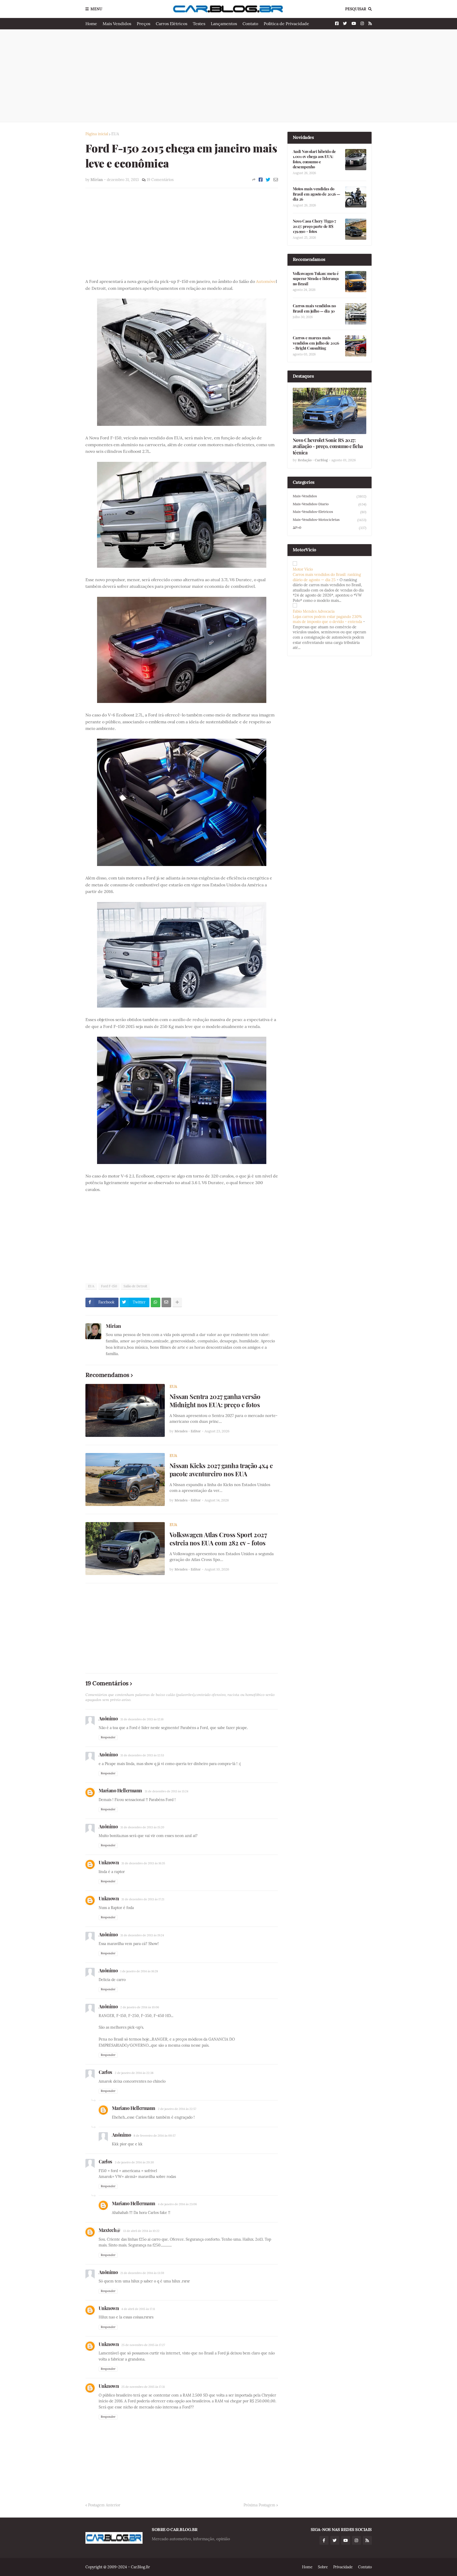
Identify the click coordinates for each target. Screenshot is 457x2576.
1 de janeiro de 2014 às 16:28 (139, 1971)
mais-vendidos (330, 496)
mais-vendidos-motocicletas (330, 520)
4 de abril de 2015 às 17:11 (138, 2309)
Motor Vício (303, 569)
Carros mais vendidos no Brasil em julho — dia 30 (314, 308)
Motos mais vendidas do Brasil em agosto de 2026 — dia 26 (316, 194)
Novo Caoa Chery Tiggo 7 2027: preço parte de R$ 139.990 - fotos (314, 226)
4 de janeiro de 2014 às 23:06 (177, 2204)
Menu (96, 9)
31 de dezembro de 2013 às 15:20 (142, 1827)
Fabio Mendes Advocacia (314, 611)
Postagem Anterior (104, 2505)
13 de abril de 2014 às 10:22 (141, 2231)
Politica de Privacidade (286, 24)
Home (91, 24)
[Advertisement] (229, 76)
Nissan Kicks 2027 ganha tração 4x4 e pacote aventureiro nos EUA (221, 1470)
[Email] (276, 180)
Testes (199, 24)
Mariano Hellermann (120, 1790)
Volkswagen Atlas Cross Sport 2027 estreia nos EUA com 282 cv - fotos (218, 1539)
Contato (250, 24)
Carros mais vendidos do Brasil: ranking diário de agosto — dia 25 (327, 577)
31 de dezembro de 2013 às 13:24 (166, 1791)
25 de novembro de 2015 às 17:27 (143, 2345)
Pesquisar (356, 9)
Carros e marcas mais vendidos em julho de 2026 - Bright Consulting (316, 343)
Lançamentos (224, 24)
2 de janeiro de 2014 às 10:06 (140, 2007)
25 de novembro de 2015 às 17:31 (143, 2387)
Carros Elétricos (172, 24)
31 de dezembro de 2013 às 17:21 (143, 1899)
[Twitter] (268, 180)
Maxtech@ (110, 2230)
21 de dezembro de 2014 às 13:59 (142, 2273)
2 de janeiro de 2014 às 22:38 (134, 2073)
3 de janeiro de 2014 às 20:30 (134, 2162)
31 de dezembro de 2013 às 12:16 (142, 1719)
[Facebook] (261, 180)
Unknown (109, 1862)
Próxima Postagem (259, 2505)
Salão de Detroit (135, 1286)
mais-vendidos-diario (330, 504)
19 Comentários (160, 180)
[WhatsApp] (156, 1302)
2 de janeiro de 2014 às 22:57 (177, 2109)
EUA (115, 134)
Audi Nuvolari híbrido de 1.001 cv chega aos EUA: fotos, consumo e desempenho (314, 159)
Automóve (266, 281)
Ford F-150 (109, 1286)
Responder (108, 1737)
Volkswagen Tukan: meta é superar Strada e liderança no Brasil (316, 279)
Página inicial (97, 134)
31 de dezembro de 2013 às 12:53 (142, 1755)
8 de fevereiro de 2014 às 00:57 (155, 2136)
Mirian (113, 1326)
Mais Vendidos (117, 24)
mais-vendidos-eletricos (330, 512)
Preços (143, 24)
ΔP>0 (330, 528)
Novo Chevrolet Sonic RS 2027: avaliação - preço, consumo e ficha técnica (328, 446)
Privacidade (343, 2567)
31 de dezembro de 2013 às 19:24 (142, 1935)
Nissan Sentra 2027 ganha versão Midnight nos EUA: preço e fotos (215, 1401)
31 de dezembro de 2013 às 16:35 (143, 1863)
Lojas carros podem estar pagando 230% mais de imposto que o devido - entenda (327, 619)
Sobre (323, 2567)
